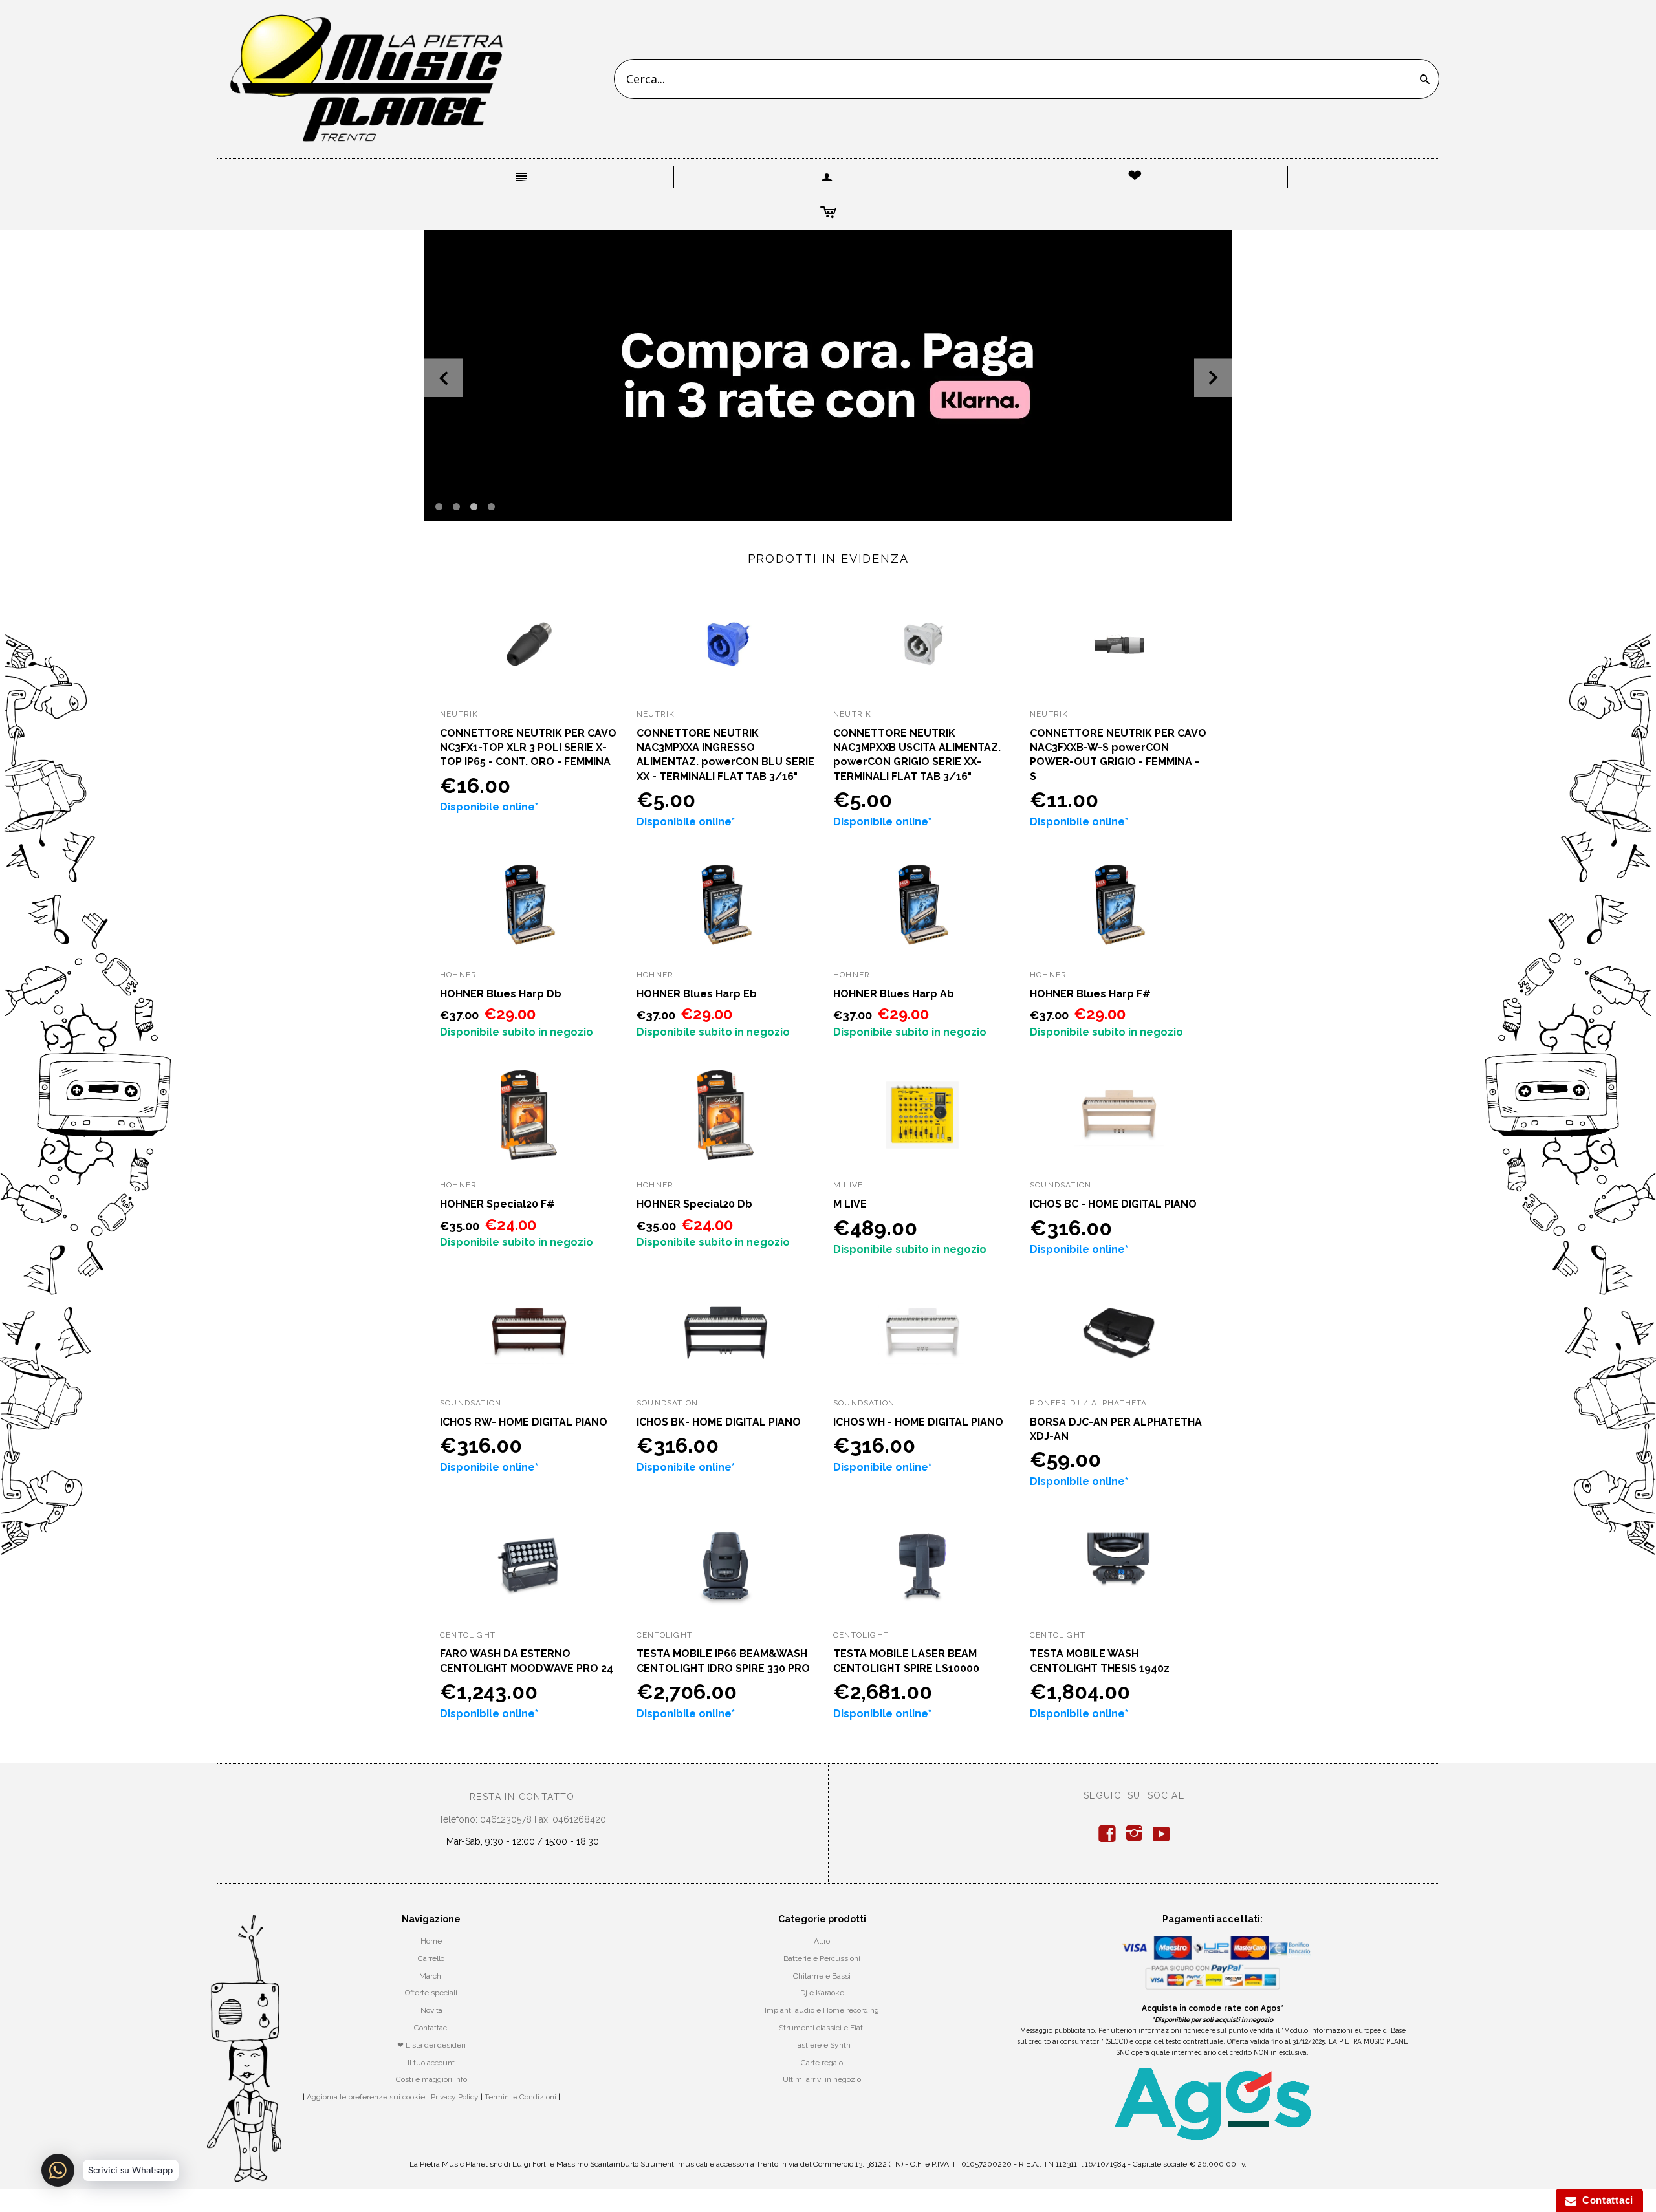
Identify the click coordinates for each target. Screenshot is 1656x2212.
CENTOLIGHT (468, 1635)
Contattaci (431, 2028)
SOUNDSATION (1061, 1185)
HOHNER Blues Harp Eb (697, 994)
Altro (822, 1941)
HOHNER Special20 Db (694, 1204)
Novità (431, 2010)
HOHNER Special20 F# (497, 1204)
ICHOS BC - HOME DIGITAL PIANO (1113, 1204)
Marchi (431, 1976)
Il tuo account (431, 2063)
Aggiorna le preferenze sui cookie (366, 2097)
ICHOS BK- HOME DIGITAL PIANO (719, 1422)
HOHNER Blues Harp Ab (894, 994)
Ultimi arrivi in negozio (822, 2079)
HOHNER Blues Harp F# (1090, 994)
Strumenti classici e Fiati (822, 2028)
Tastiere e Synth (822, 2045)
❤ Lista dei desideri (431, 2045)
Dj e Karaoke (822, 1993)
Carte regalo (822, 2063)
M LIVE (850, 1204)
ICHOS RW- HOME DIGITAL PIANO (524, 1422)
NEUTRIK (459, 714)
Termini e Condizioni (520, 2097)
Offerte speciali (431, 1993)
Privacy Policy (455, 2097)
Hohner (458, 975)
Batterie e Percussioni (822, 1958)
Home (431, 1941)
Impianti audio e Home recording (822, 2010)
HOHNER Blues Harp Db (501, 994)
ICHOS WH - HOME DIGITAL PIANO (918, 1422)
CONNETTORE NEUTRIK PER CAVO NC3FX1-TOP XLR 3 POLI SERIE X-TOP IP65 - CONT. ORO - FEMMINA (528, 748)
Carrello (431, 1958)
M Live (848, 1185)
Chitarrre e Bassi (822, 1976)
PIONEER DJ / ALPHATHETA (1089, 1403)
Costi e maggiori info (431, 2079)
